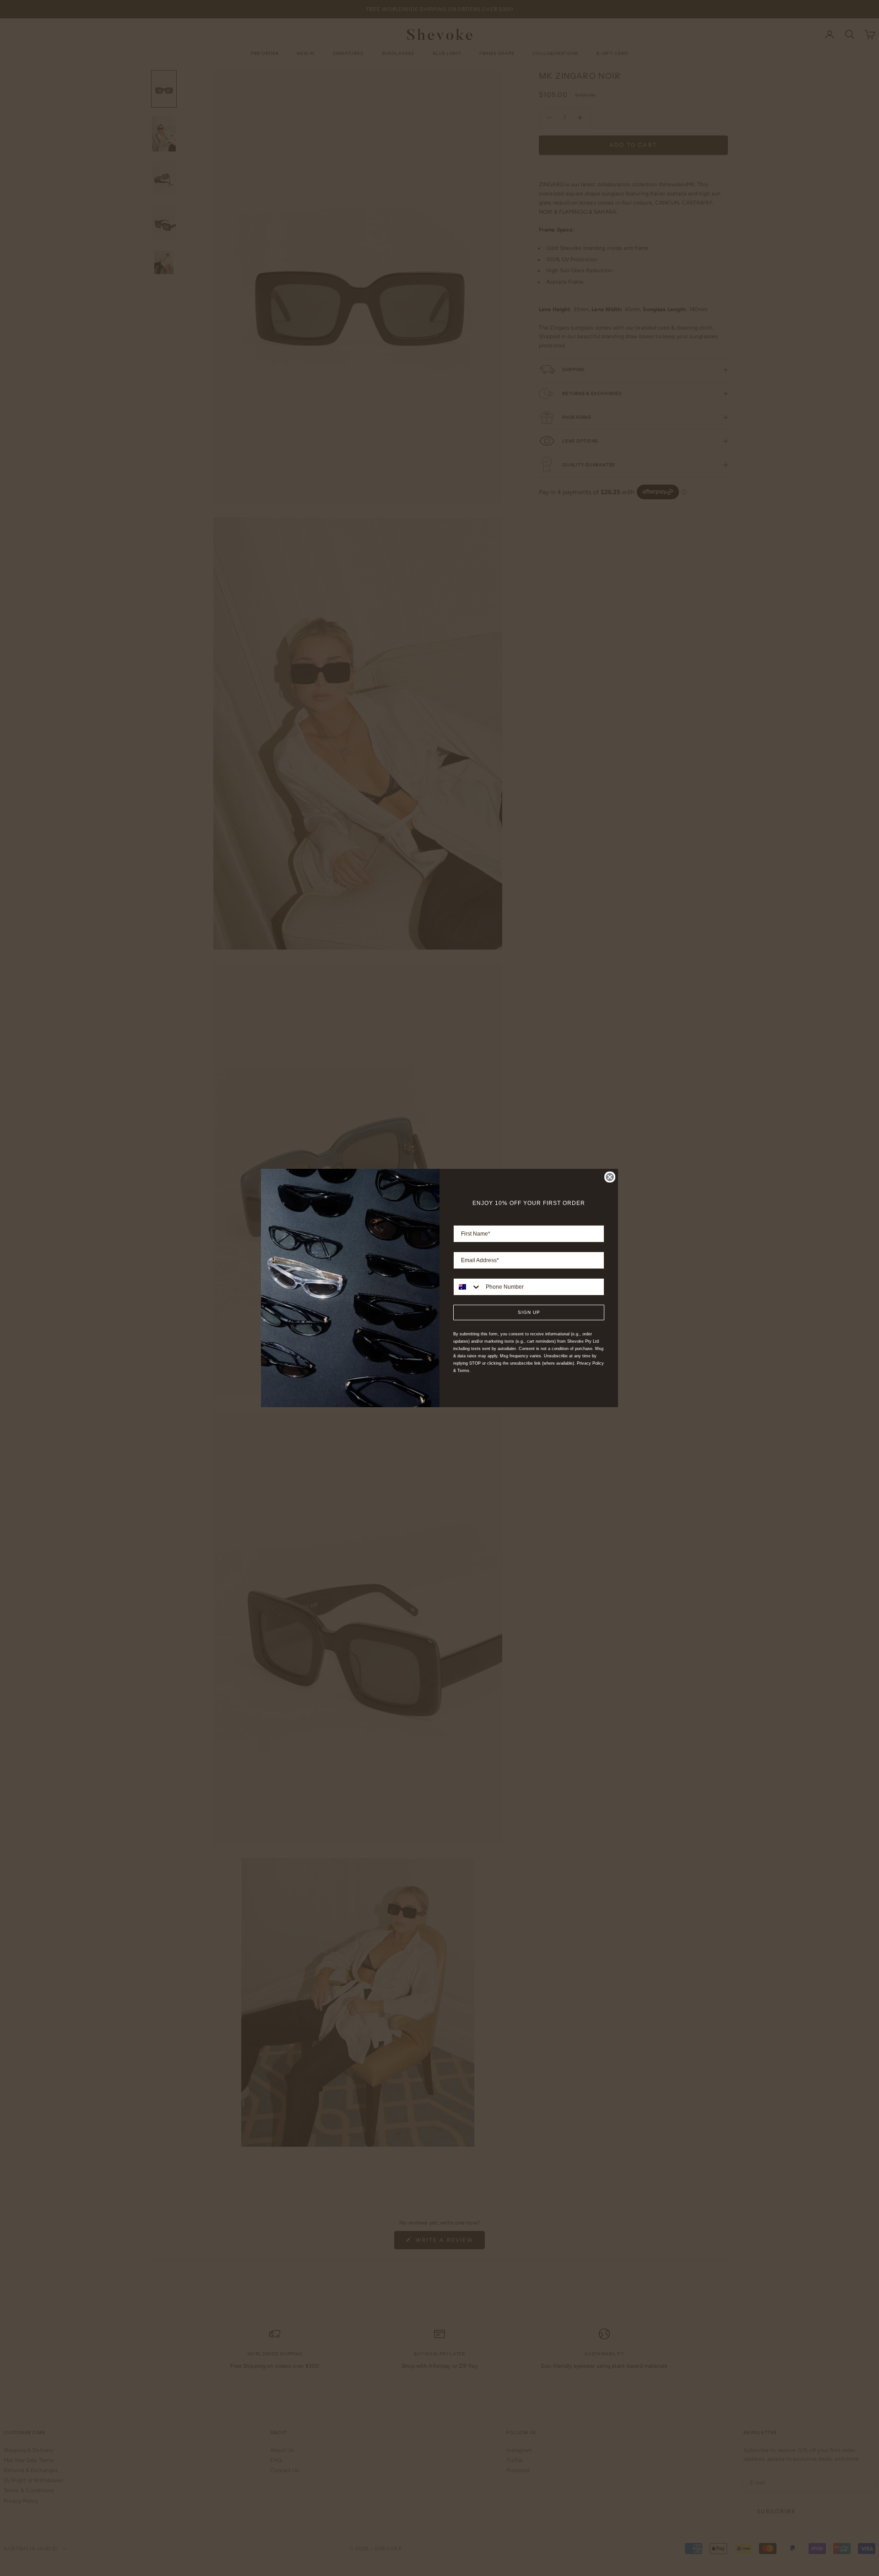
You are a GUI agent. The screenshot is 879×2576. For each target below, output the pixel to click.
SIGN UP (529, 1312)
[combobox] (467, 1287)
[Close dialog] (610, 1177)
